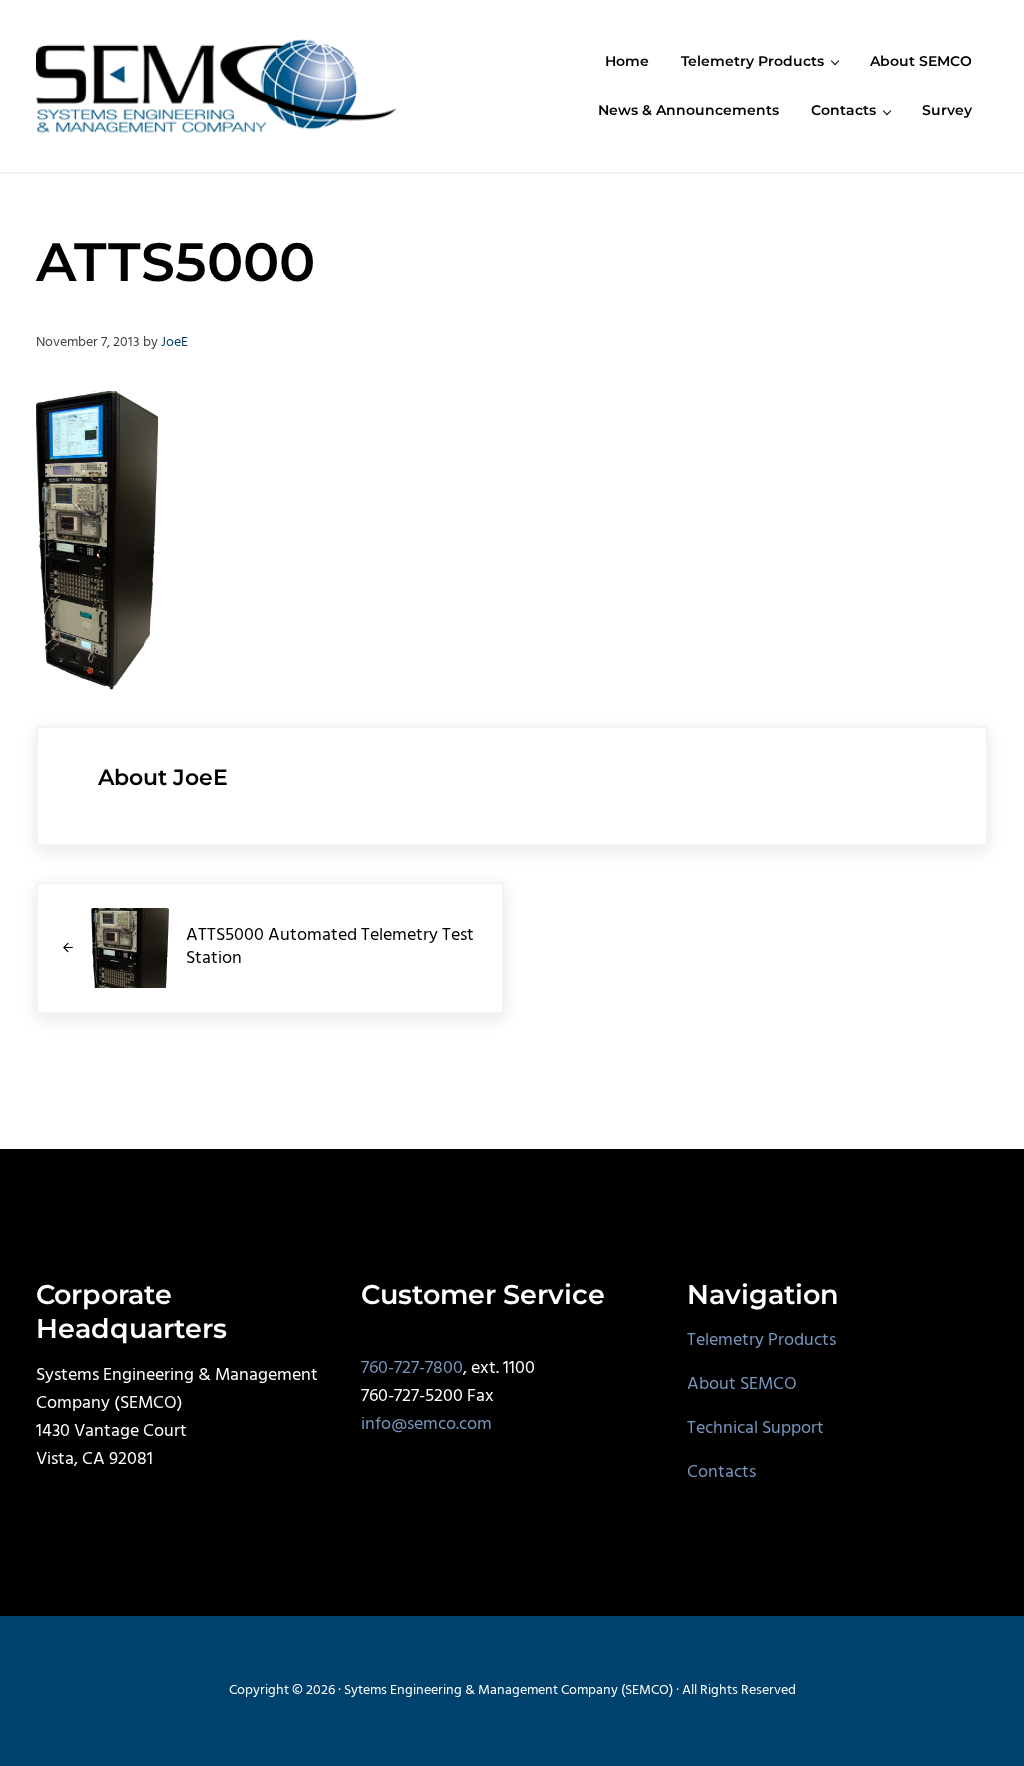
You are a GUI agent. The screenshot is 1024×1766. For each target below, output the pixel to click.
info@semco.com (426, 1425)
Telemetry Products (761, 1341)
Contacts (721, 1473)
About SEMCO (742, 1385)
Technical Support (755, 1429)
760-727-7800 (412, 1369)
